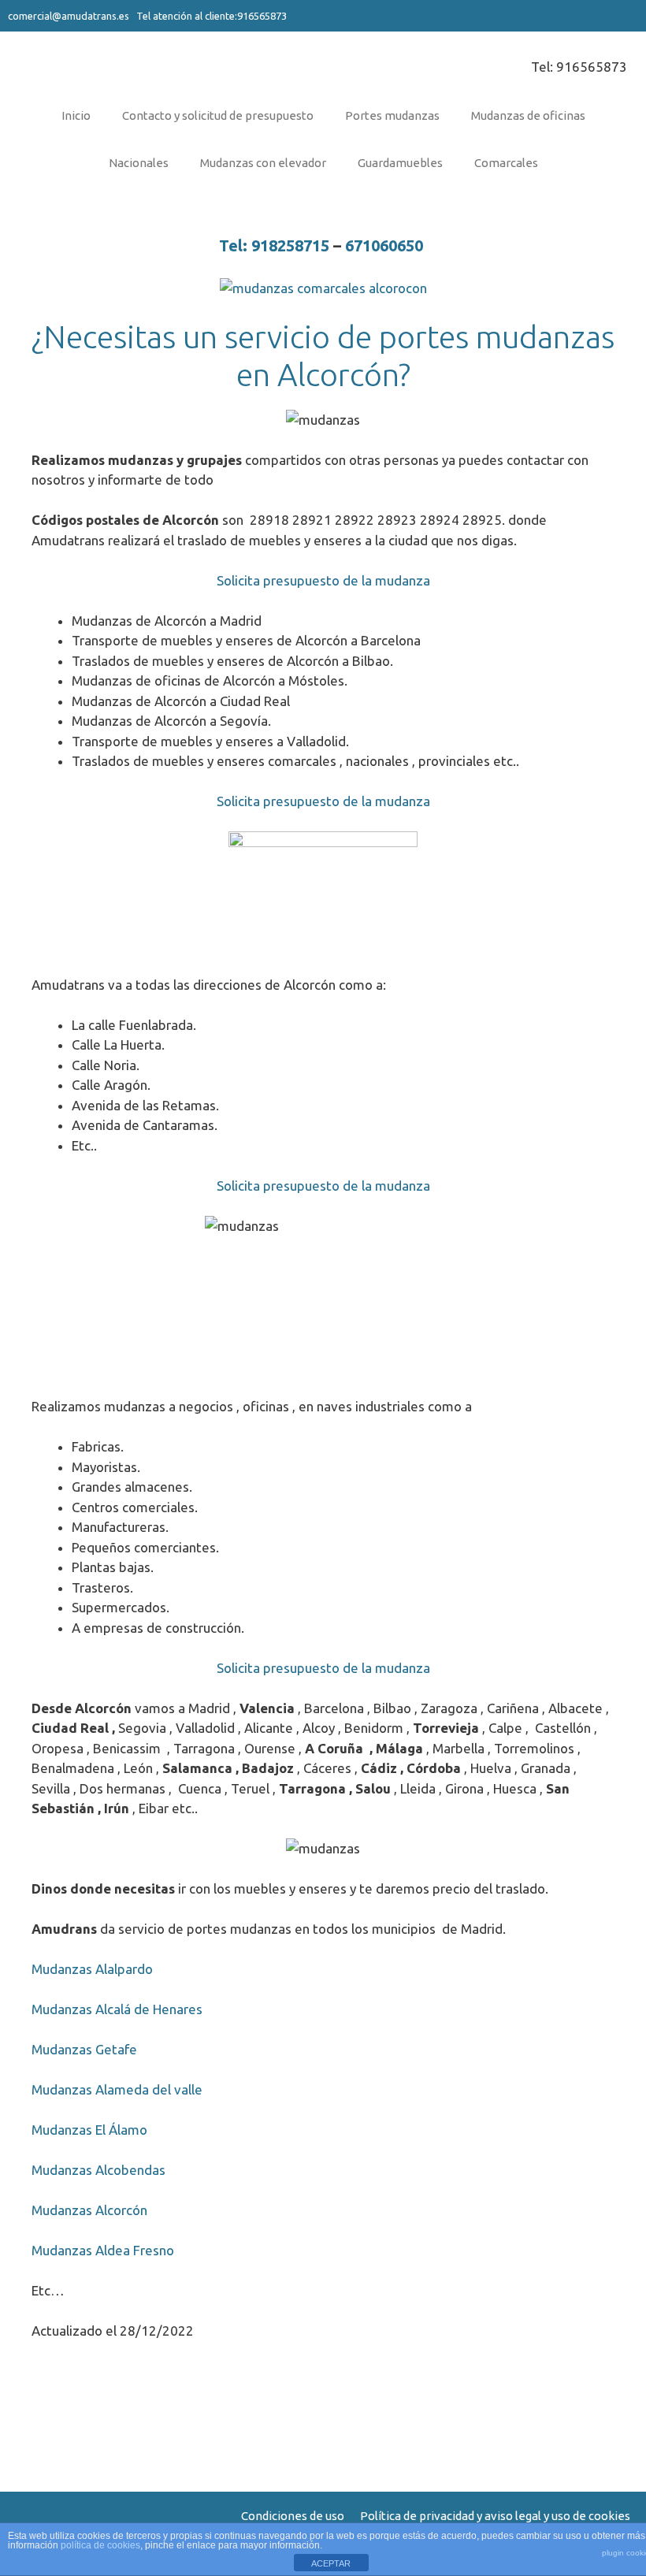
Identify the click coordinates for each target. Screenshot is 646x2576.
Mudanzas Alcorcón (89, 2210)
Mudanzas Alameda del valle (117, 2089)
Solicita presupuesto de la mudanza (323, 580)
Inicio (76, 115)
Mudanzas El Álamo (89, 2130)
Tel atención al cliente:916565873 (210, 16)
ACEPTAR (331, 2563)
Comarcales (506, 163)
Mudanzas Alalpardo (92, 1969)
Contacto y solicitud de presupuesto (218, 115)
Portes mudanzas (392, 115)
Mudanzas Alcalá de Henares (117, 2009)
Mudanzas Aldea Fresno (103, 2250)
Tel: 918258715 (274, 245)
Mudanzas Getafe (84, 2049)
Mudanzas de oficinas (528, 115)
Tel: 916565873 (579, 67)
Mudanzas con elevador (263, 163)
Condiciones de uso (293, 2516)
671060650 (386, 245)
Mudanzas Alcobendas (98, 2170)
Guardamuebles (400, 163)
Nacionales (139, 163)
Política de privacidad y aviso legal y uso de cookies (495, 2516)
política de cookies (100, 2545)
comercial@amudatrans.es (69, 16)
